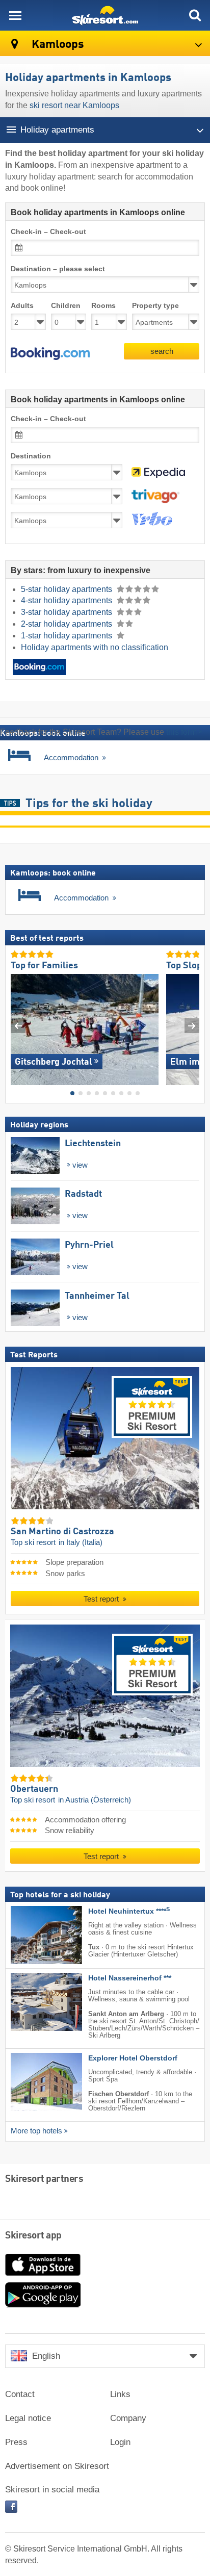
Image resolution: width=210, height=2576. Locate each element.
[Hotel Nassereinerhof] (31, 2002)
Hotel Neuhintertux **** (129, 1911)
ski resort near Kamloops (74, 105)
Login (120, 2442)
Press (16, 2442)
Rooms (103, 306)
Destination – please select (58, 269)
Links (120, 2394)
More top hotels (36, 2131)
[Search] (195, 15)
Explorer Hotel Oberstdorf (133, 2058)
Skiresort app (33, 2236)
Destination (31, 456)
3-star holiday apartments (68, 612)
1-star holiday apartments (68, 636)
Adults (22, 306)
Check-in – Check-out (48, 232)
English (46, 2356)
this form (181, 732)
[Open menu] (15, 15)
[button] (50, 354)
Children (66, 306)
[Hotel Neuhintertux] (31, 1935)
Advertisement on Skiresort (57, 2466)
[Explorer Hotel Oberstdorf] (31, 2082)
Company (128, 2418)
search (162, 351)
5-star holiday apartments (68, 589)
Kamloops (57, 45)
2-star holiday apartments (68, 624)
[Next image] (192, 1026)
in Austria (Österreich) (95, 1799)
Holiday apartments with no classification (95, 647)
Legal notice (28, 2418)
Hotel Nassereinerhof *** (130, 1978)
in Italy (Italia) (81, 1542)
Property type (155, 306)
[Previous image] (18, 1026)
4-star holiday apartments (68, 600)
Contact (20, 2394)
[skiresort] (105, 15)
